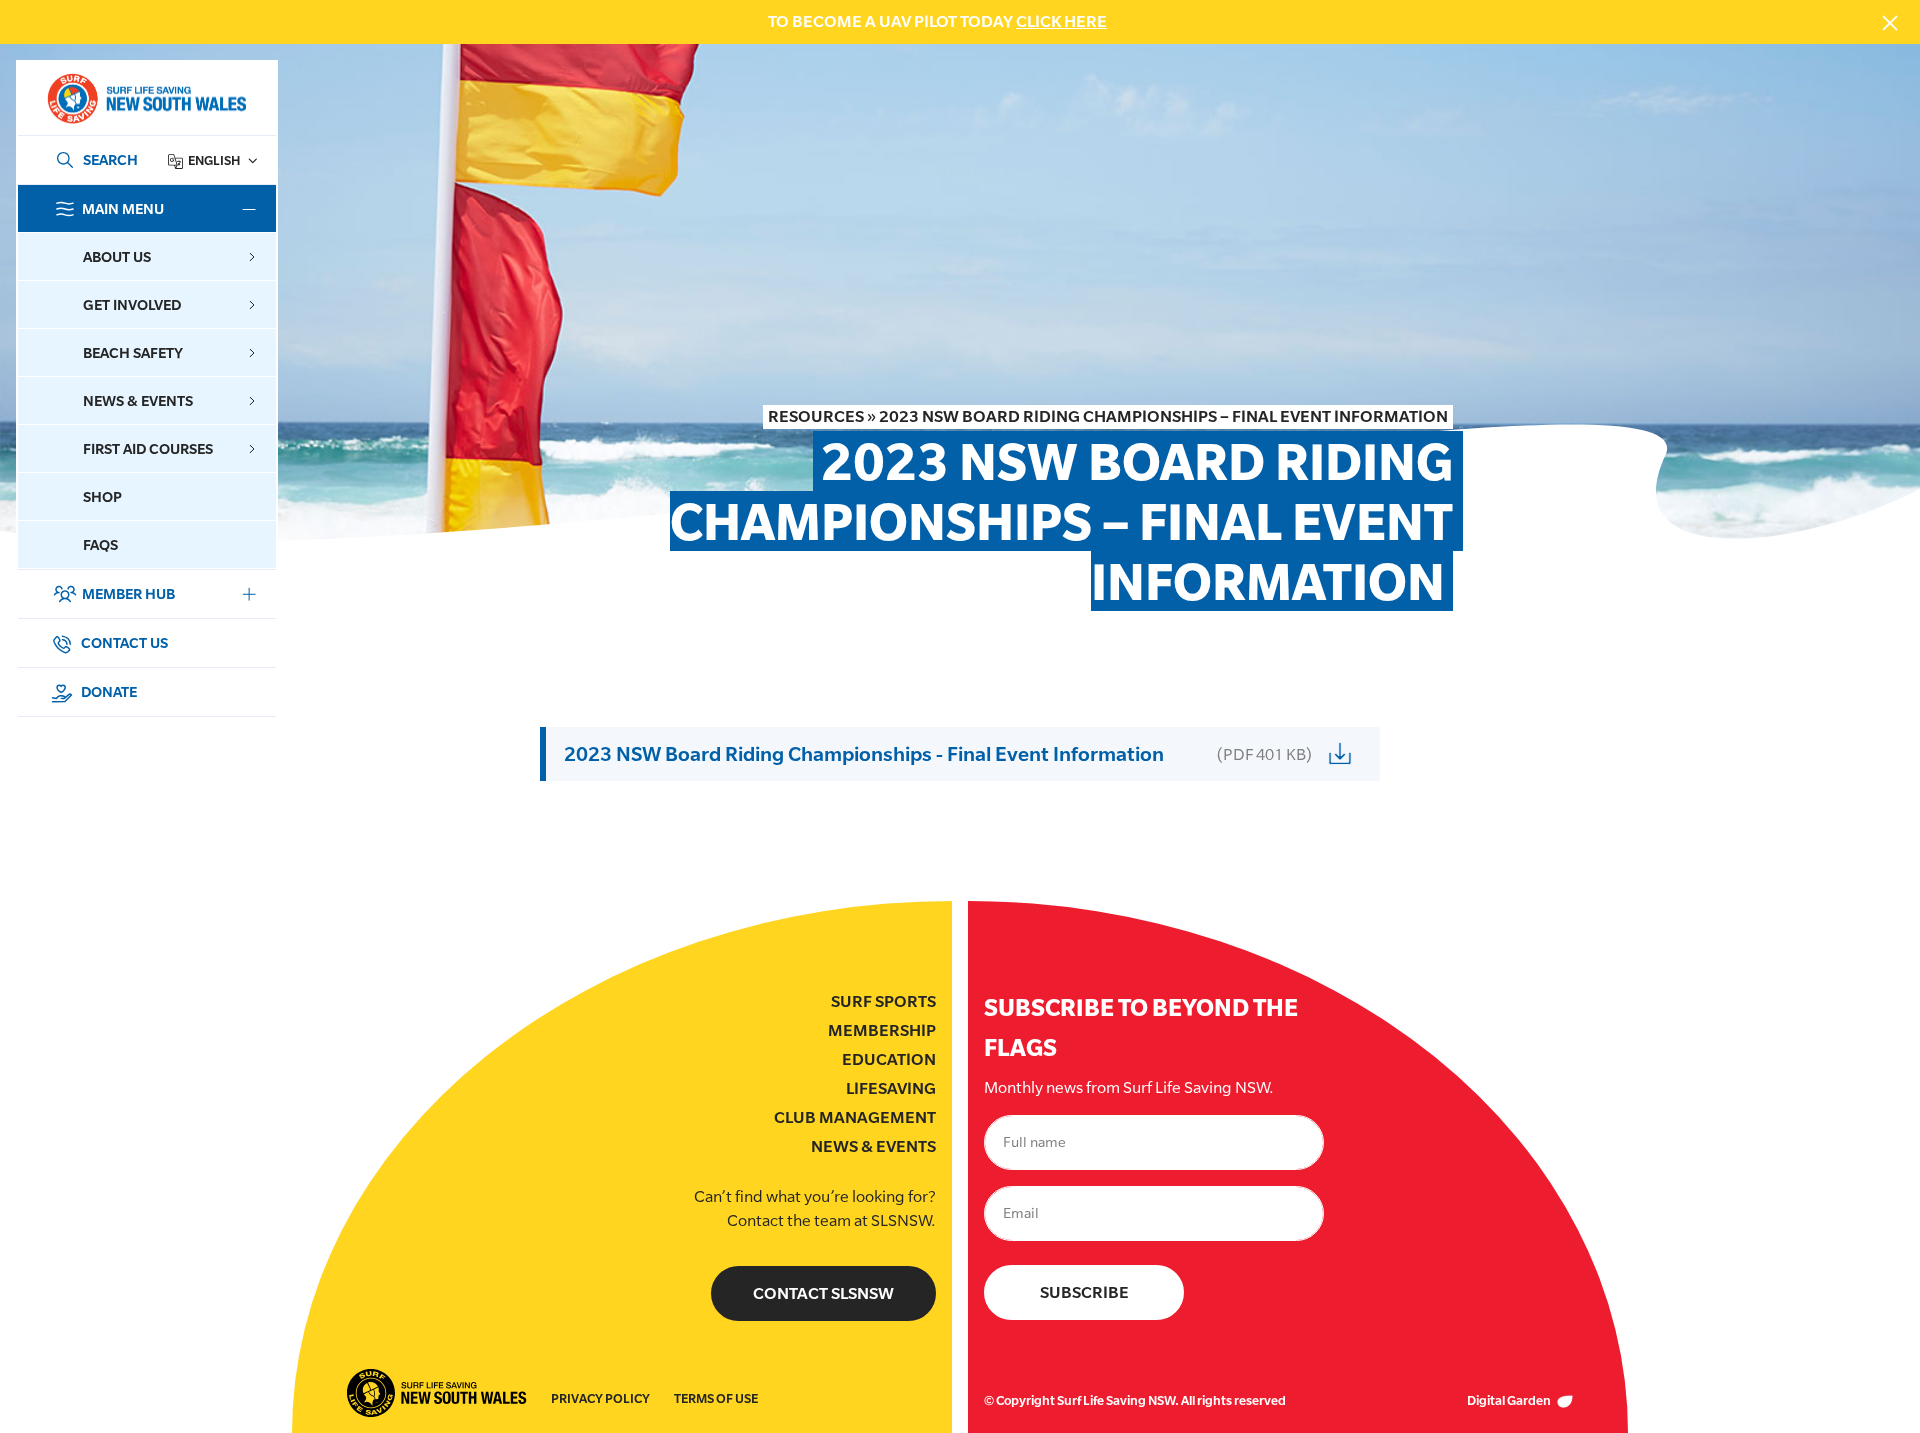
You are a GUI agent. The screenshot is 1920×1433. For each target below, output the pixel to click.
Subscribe (1084, 1292)
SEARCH (110, 159)
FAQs (100, 544)
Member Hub (128, 593)
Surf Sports (883, 1001)
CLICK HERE (1061, 21)
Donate (107, 691)
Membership (882, 1030)
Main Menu (123, 208)
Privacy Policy (600, 1398)
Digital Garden (1510, 1400)
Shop (102, 496)
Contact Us (123, 642)
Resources (816, 416)
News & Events (873, 1146)
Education (889, 1059)
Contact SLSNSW (823, 1293)
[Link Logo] (146, 98)
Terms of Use (716, 1398)
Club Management (855, 1117)
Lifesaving (891, 1088)
